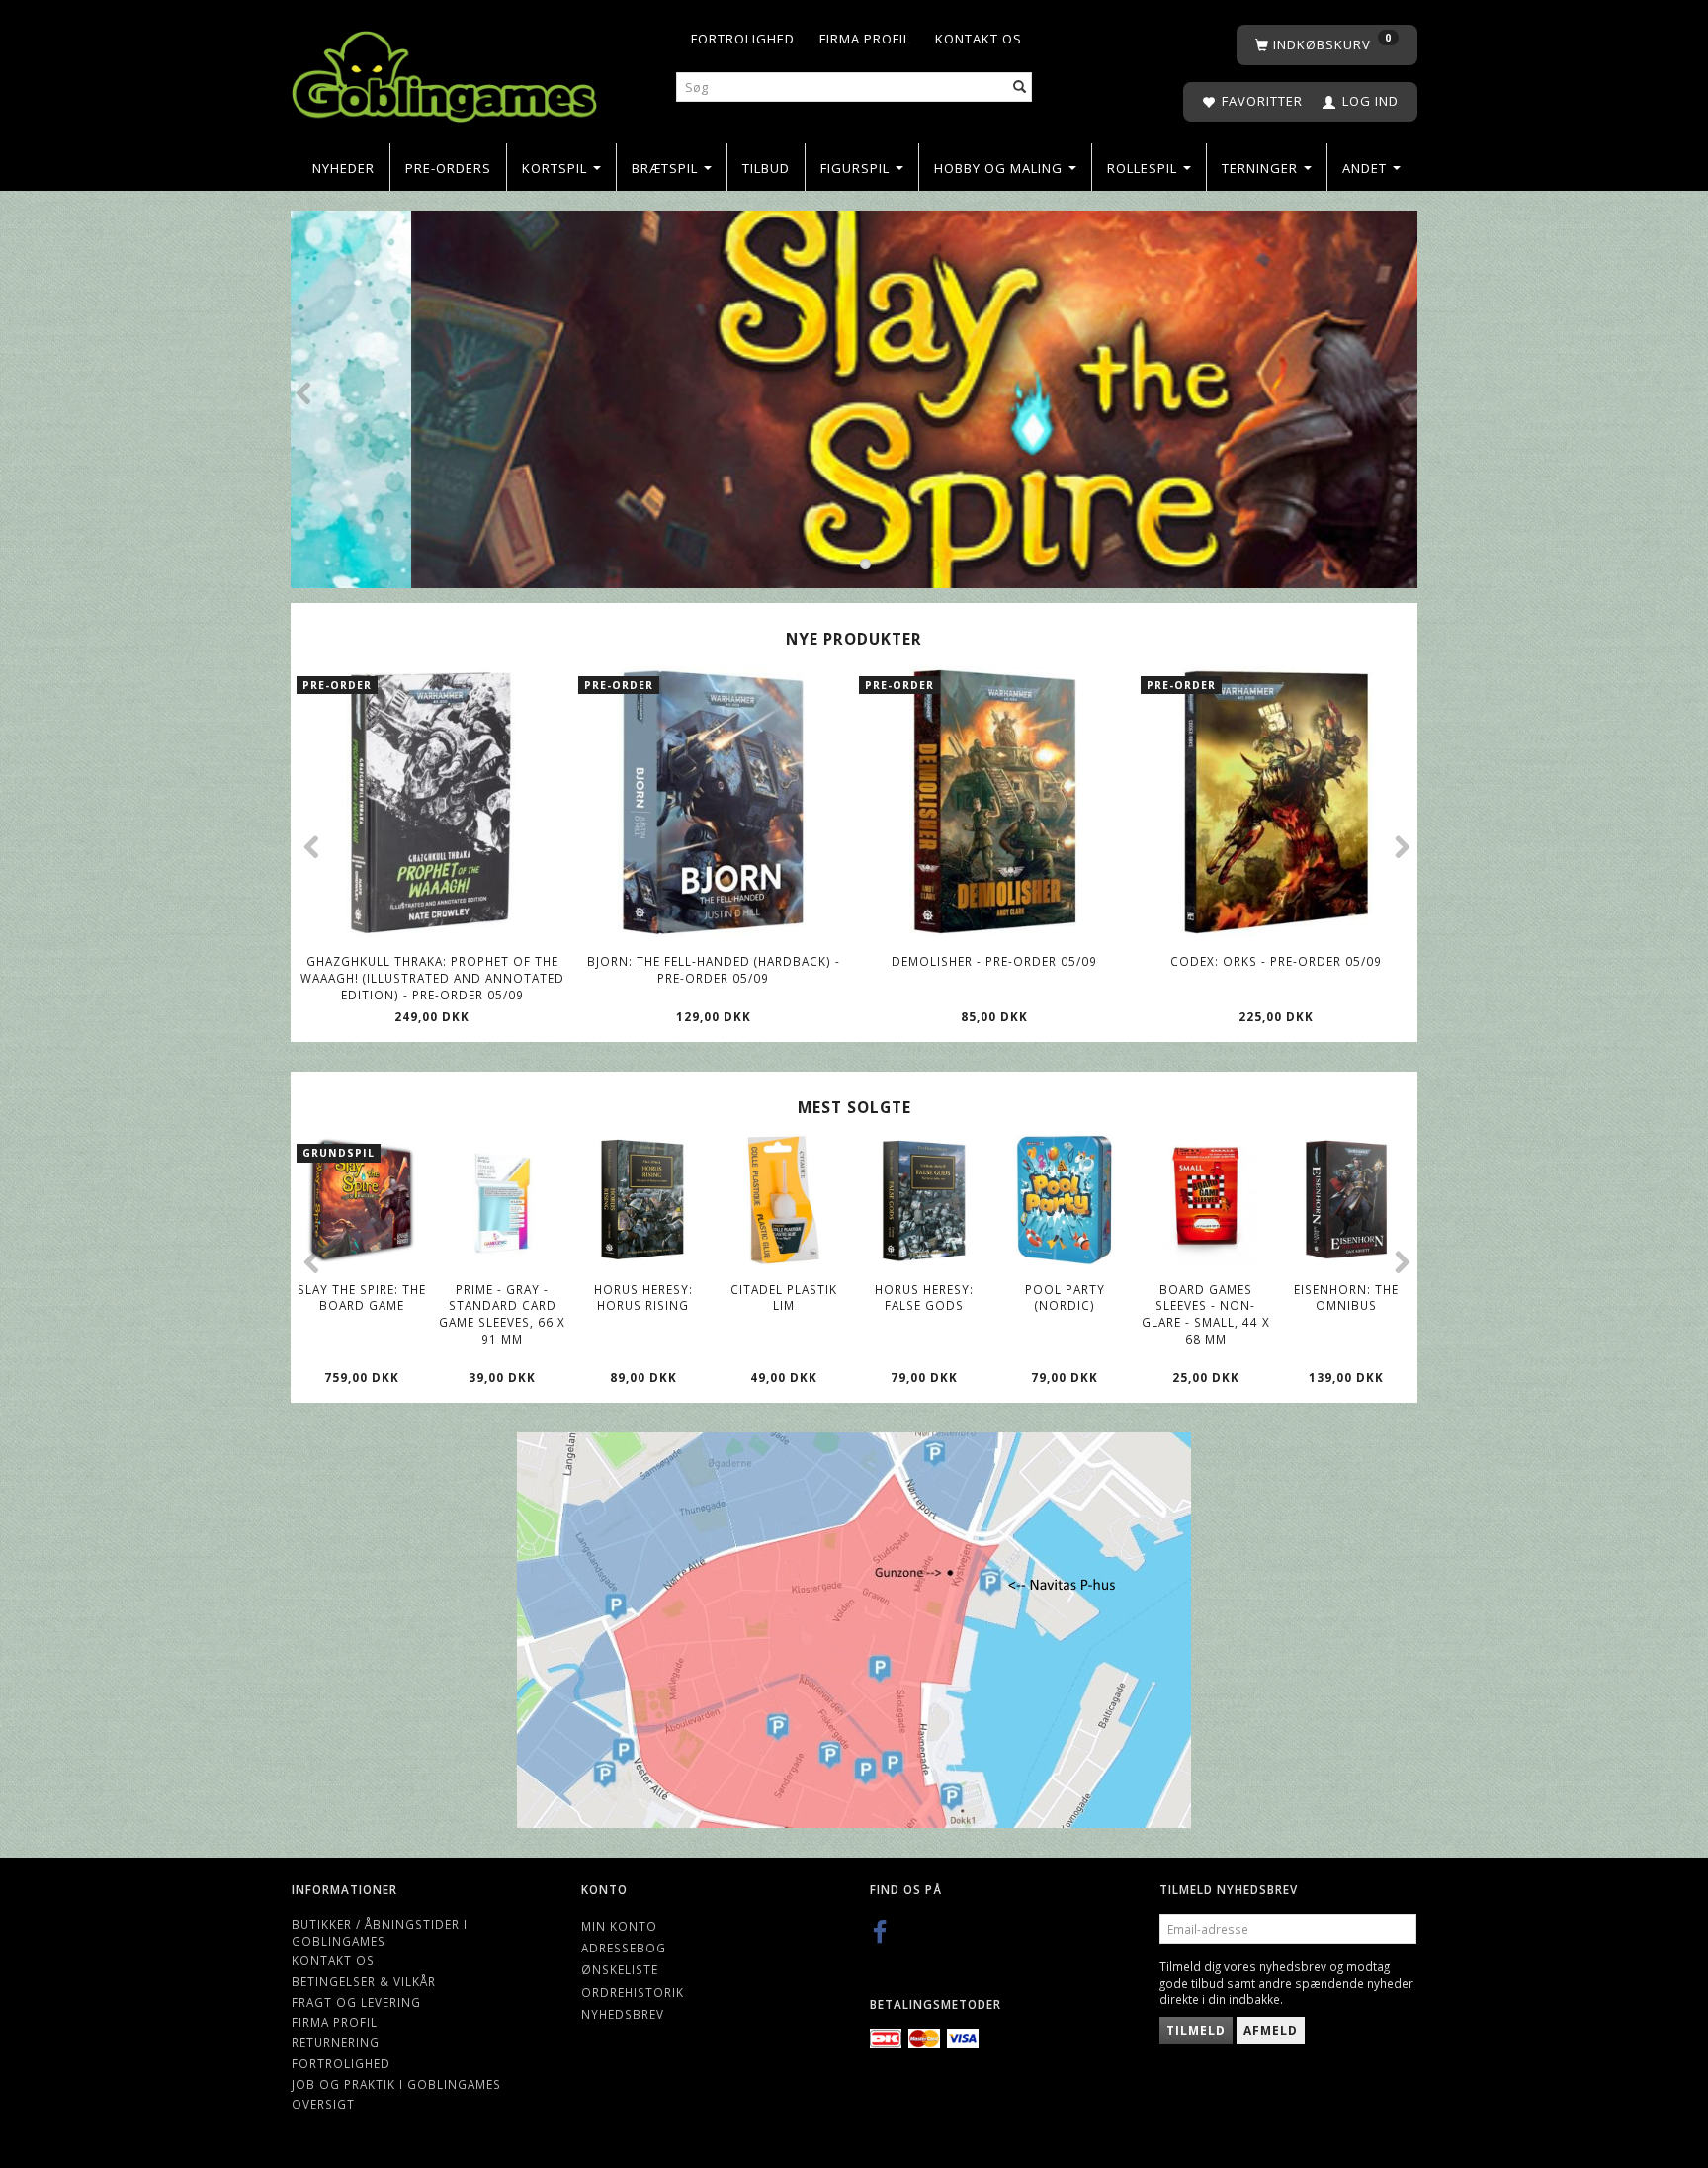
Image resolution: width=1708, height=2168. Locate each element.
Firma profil (865, 39)
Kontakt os (979, 39)
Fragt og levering (356, 2002)
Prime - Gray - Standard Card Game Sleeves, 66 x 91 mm (502, 1314)
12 (979, 564)
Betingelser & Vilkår (364, 1981)
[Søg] (1020, 87)
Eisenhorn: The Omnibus (1346, 1298)
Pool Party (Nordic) (1065, 1298)
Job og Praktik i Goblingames (396, 2084)
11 (956, 564)
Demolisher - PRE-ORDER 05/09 (994, 961)
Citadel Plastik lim (784, 1298)
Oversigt (323, 2104)
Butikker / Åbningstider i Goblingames (380, 1932)
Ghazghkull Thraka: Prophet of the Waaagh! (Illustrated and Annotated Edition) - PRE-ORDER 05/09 (432, 977)
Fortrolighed (743, 39)
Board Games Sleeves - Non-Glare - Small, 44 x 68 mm (1206, 1314)
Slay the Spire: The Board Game (362, 1298)
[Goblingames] (444, 72)
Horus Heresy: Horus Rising (643, 1298)
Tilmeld (1196, 2030)
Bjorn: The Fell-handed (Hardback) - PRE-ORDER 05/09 (714, 969)
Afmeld (1271, 2030)
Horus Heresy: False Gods (924, 1298)
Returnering (336, 2042)
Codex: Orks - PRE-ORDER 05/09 (1276, 961)
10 (934, 564)
